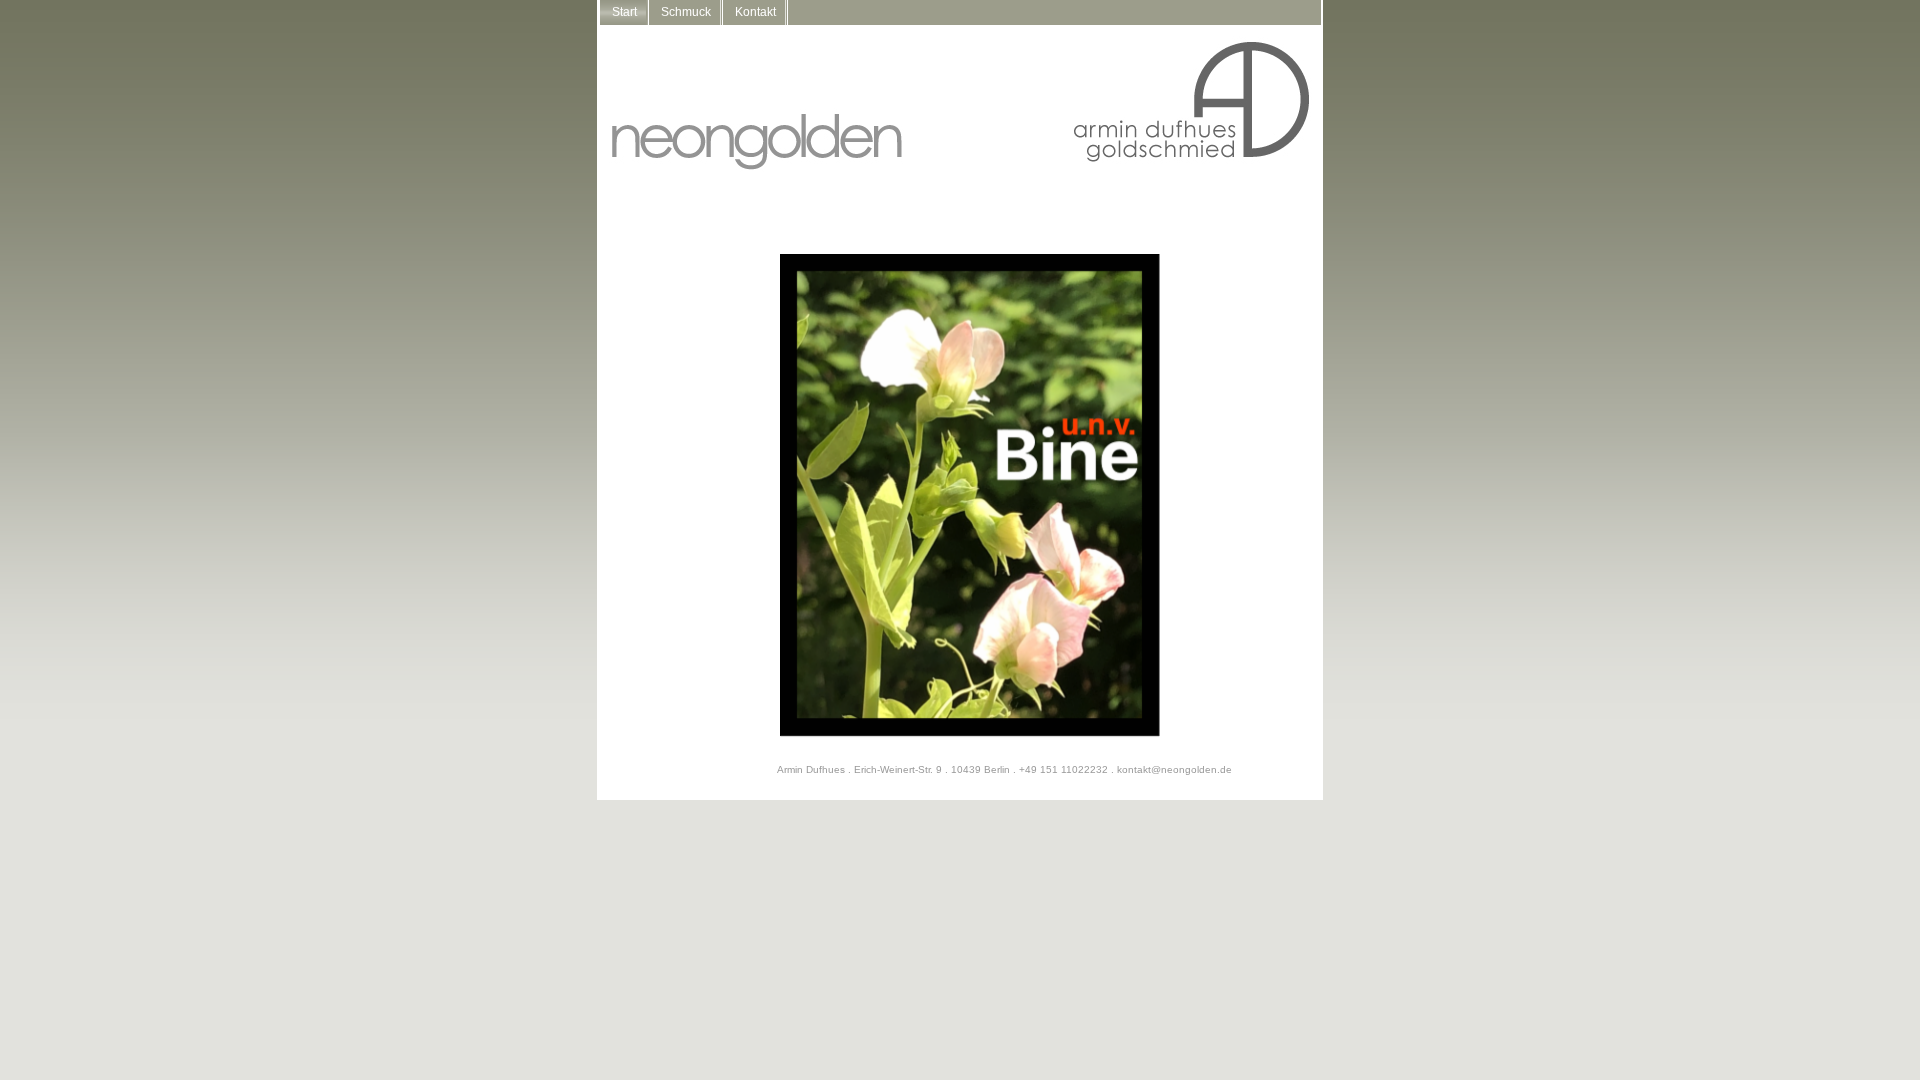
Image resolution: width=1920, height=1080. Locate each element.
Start (624, 12)
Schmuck (686, 12)
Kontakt (755, 12)
